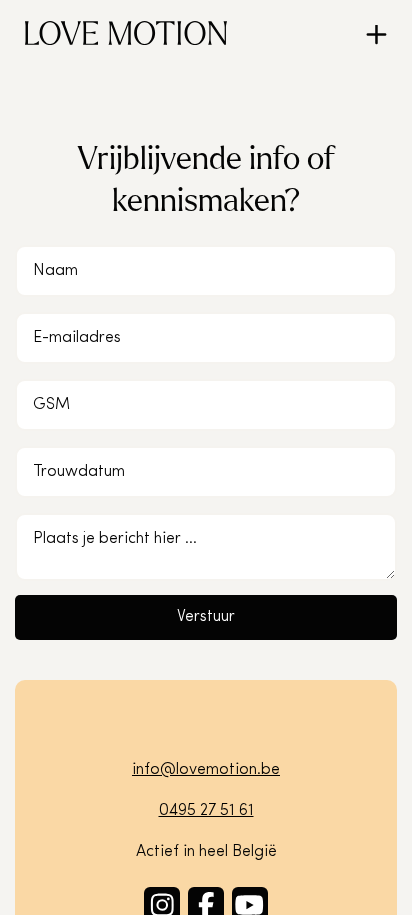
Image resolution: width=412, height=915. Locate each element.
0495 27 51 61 (206, 811)
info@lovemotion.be (206, 770)
